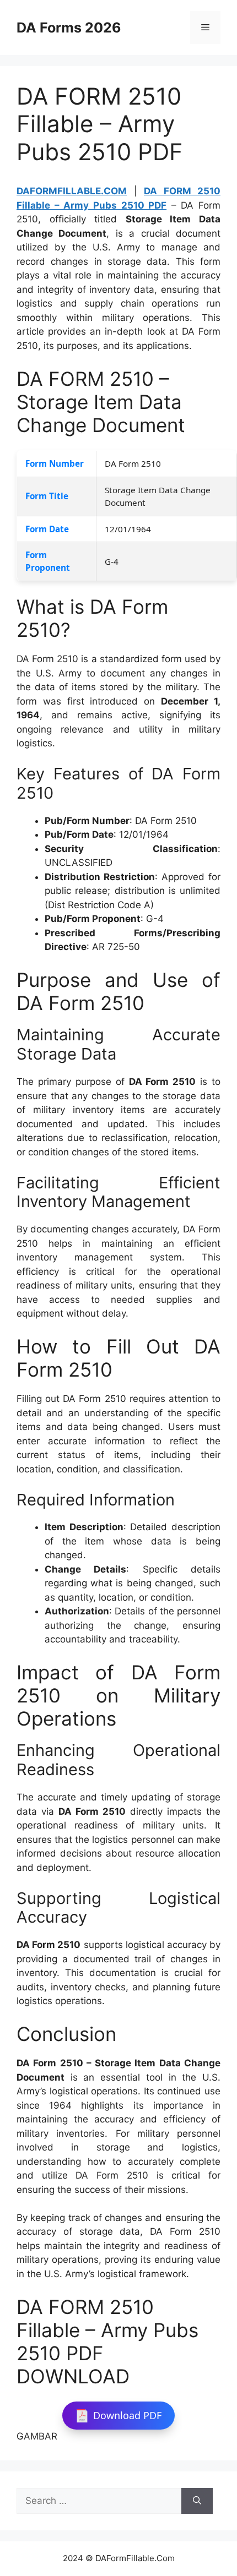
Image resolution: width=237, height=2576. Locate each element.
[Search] (197, 2501)
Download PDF (127, 2415)
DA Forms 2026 (69, 28)
